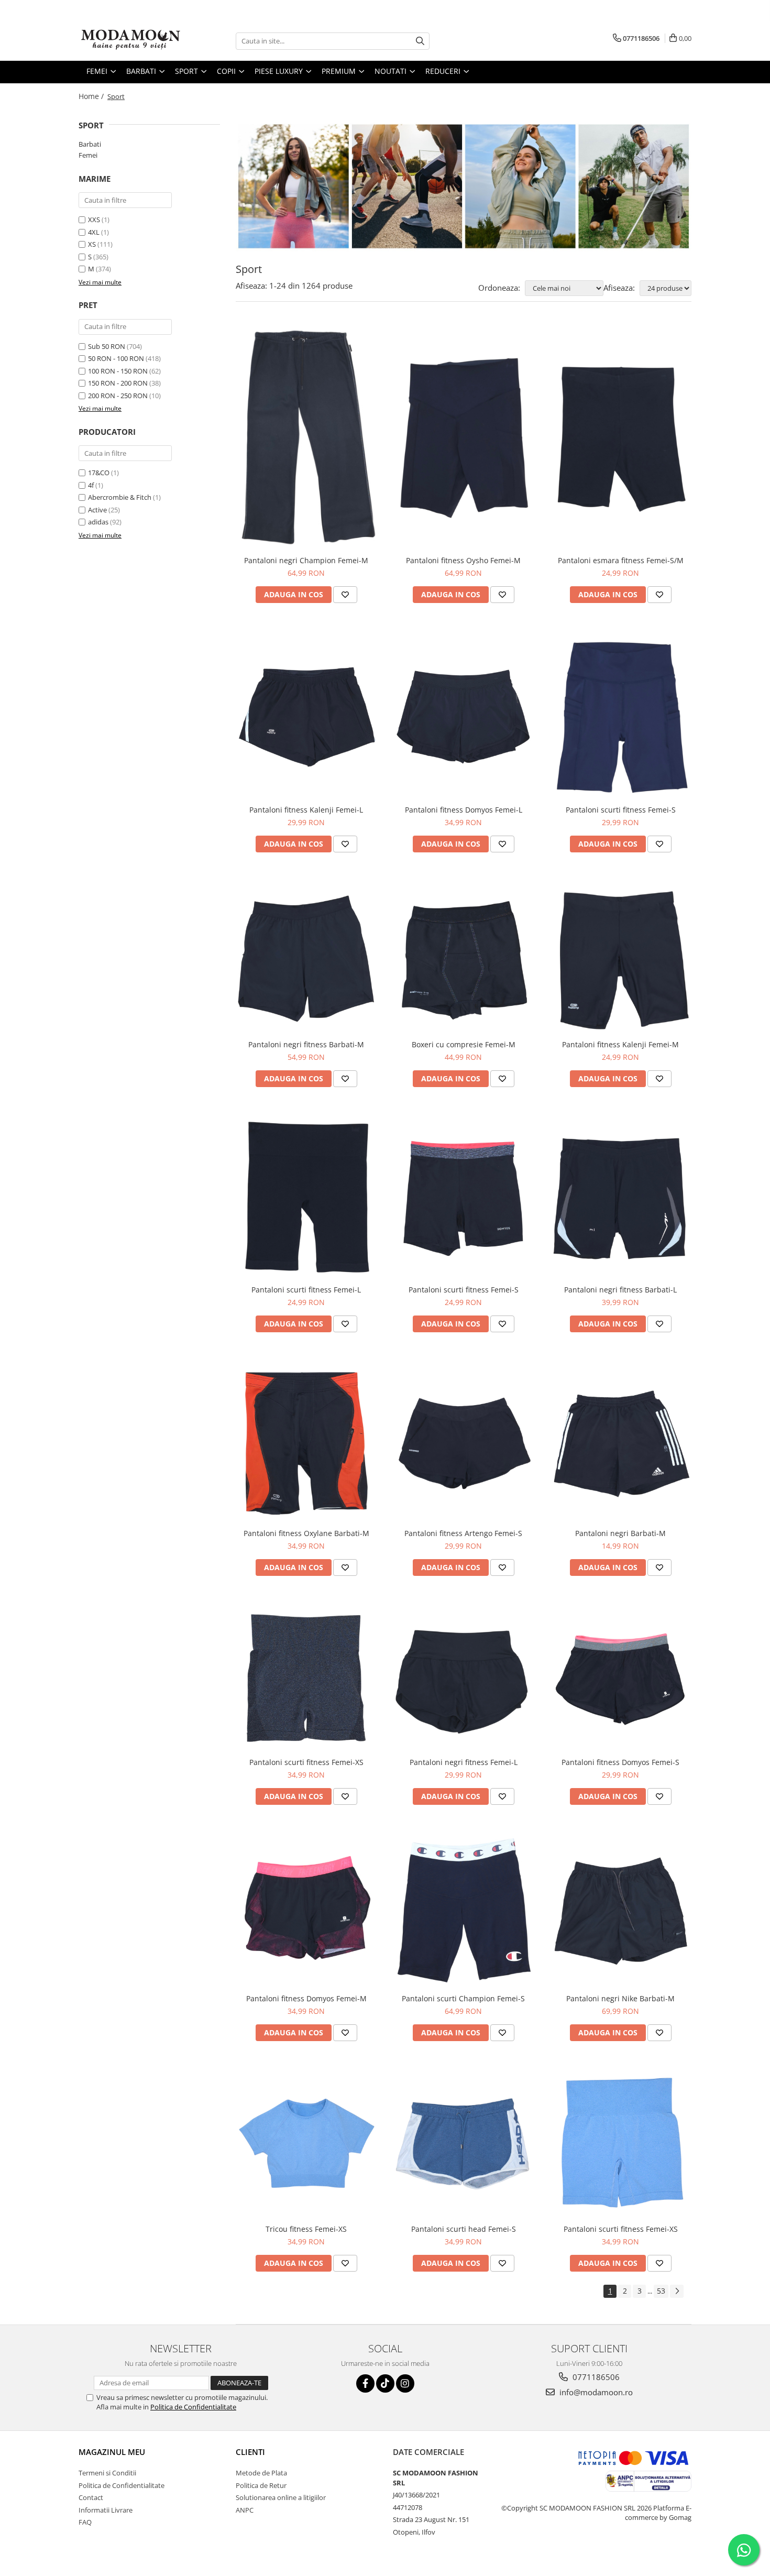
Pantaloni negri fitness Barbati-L (620, 1290)
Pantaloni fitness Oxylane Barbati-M (306, 1533)
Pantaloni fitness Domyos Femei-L (464, 810)
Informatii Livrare (106, 2510)
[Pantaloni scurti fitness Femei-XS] (306, 1677)
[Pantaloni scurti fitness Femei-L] (306, 1196)
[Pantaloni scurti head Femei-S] (464, 2143)
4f (91, 485)
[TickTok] (385, 2383)
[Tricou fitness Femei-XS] (306, 2143)
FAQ (85, 2522)
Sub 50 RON (107, 346)
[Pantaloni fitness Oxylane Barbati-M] (306, 1441)
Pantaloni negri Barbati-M (620, 1533)
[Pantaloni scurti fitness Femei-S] (621, 714)
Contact (91, 2497)
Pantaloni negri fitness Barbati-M (306, 1044)
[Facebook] (365, 2383)
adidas (98, 522)
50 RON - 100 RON (116, 358)
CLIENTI (250, 2452)
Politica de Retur (261, 2485)
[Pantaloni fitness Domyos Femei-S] (621, 1677)
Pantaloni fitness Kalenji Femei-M (620, 1044)
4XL (94, 232)
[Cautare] (420, 41)
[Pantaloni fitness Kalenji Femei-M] (621, 956)
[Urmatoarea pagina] (677, 2291)
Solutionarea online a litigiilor (281, 2497)
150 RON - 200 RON (118, 383)
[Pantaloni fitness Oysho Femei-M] (464, 437)
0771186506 (595, 2377)
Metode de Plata (261, 2473)
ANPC (245, 2510)
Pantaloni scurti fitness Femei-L (306, 1290)
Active (97, 510)
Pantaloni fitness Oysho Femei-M (463, 560)
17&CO (99, 473)
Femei (88, 155)
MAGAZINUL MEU (112, 2452)
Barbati (90, 144)
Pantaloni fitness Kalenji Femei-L (306, 810)
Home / (92, 96)
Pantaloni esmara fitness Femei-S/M (621, 560)
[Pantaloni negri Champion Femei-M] (306, 436)
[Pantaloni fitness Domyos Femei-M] (306, 1910)
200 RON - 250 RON (118, 396)
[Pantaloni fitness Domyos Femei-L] (464, 715)
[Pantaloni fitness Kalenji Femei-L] (306, 715)
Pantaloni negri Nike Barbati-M (620, 1998)
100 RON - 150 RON (118, 371)
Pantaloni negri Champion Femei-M (306, 560)
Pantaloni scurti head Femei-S (464, 2229)
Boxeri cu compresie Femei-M (464, 1044)
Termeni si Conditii (107, 2473)
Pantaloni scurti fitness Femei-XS (306, 1762)
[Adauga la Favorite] (345, 595)
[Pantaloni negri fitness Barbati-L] (621, 1196)
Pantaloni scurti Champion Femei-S (463, 1998)
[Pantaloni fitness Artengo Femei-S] (464, 1440)
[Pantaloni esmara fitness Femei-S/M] (621, 437)
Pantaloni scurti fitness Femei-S (621, 810)
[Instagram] (405, 2383)
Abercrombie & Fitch (120, 497)
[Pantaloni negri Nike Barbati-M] (621, 1910)
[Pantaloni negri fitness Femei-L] (464, 1677)
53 (661, 2291)
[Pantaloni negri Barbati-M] (621, 1441)
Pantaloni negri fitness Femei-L (464, 1762)
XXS (94, 220)
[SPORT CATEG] (464, 186)
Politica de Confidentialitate (193, 2407)
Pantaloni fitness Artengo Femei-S (463, 1533)
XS (92, 244)
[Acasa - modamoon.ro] (131, 41)
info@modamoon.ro (595, 2392)
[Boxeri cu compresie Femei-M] (464, 957)
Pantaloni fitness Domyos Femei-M (306, 1998)
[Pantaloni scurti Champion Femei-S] (464, 1910)
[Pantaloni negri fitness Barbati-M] (306, 957)
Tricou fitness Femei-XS (306, 2229)
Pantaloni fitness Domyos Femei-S (620, 1762)
